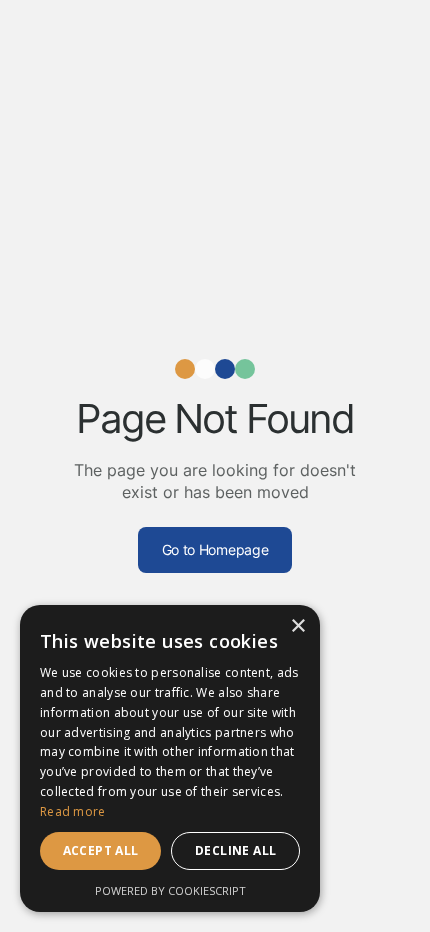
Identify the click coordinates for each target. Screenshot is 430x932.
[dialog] (170, 758)
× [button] (297, 626)
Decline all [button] (235, 850)
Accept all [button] (101, 850)
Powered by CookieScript (170, 890)
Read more (73, 811)
